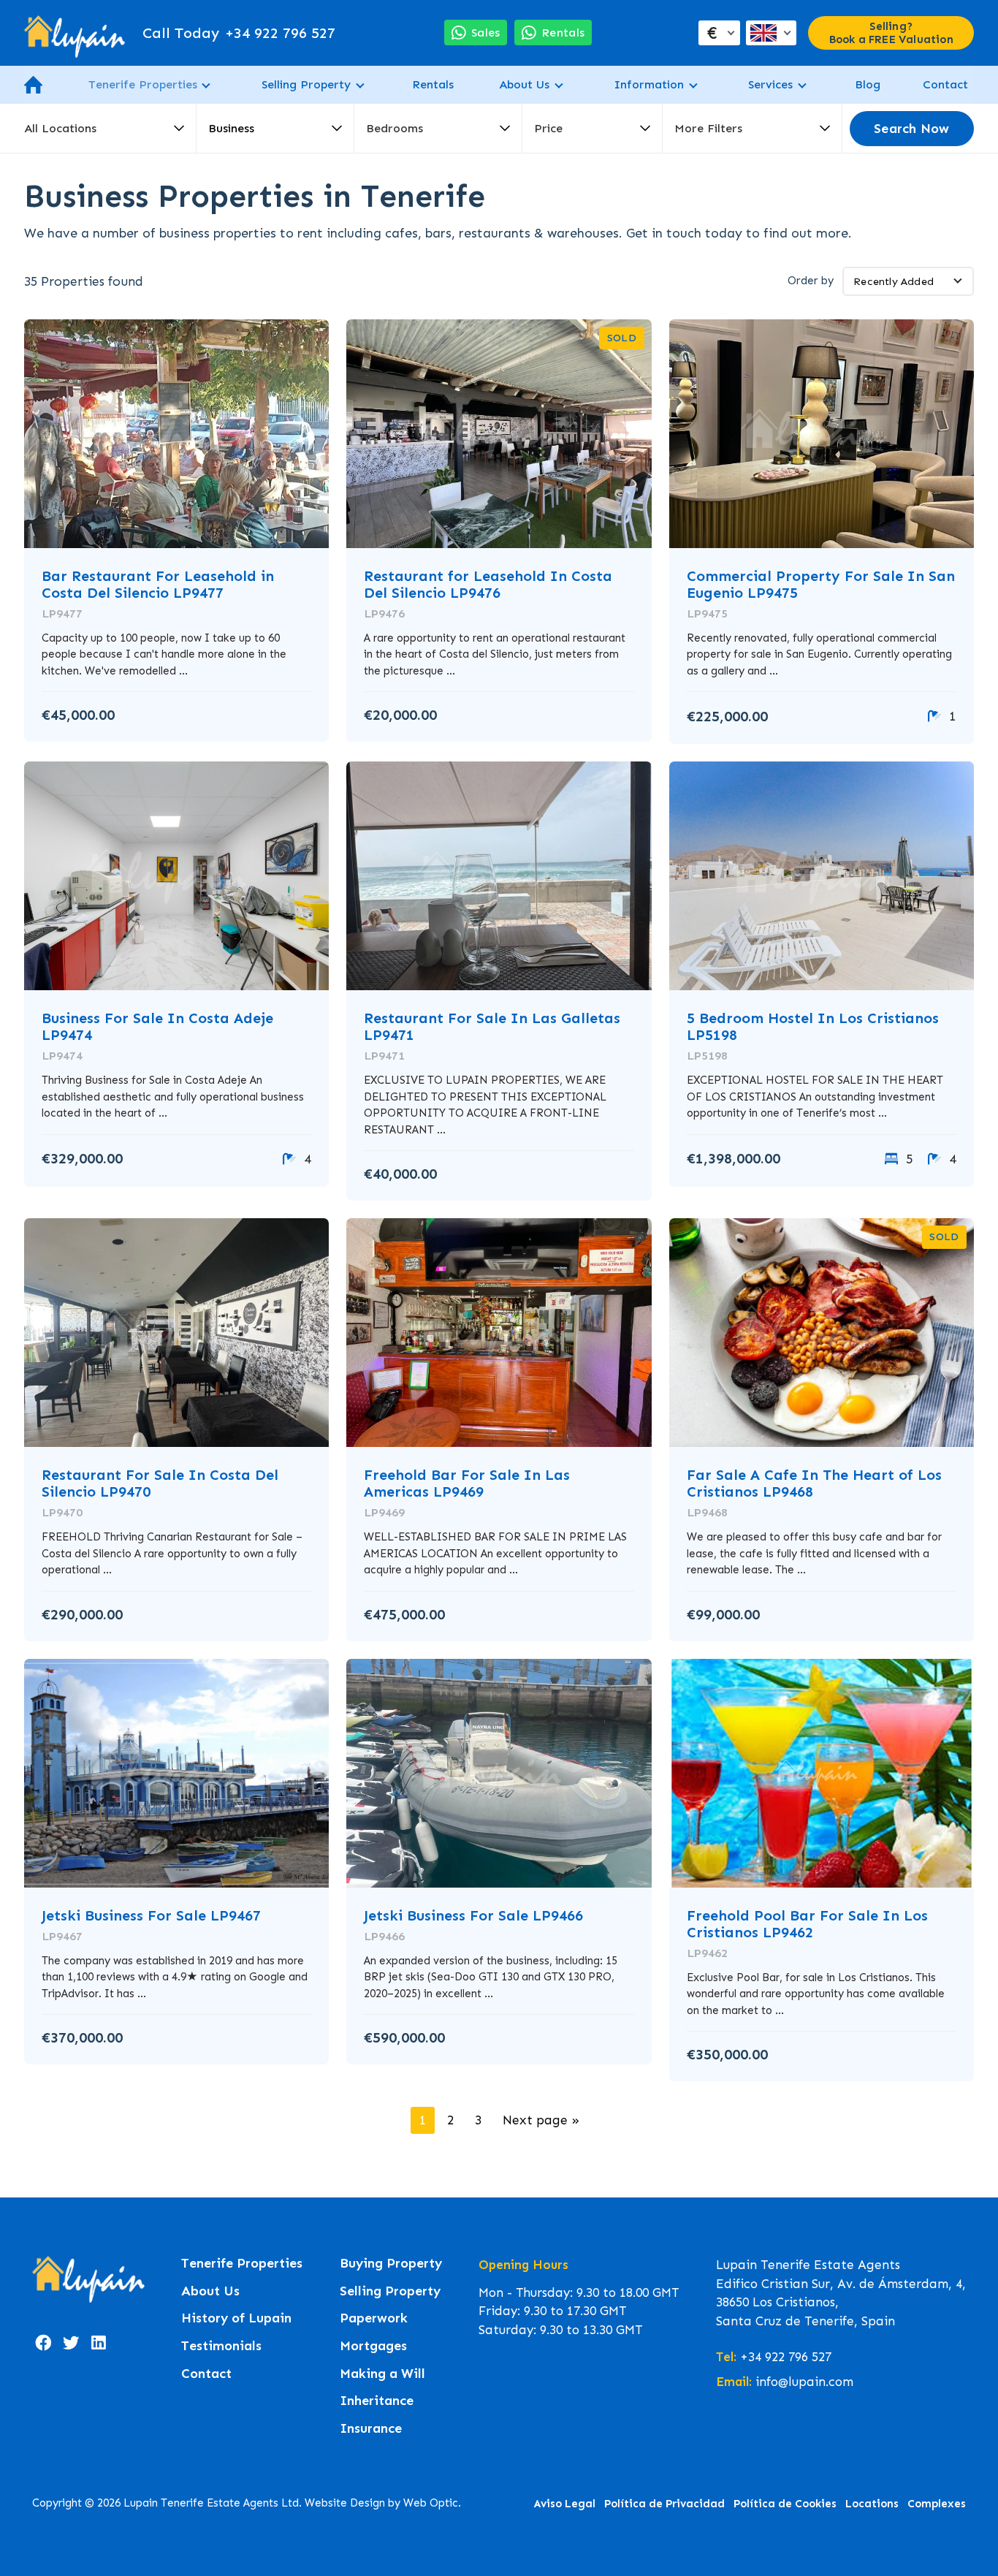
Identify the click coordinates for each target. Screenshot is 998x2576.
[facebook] (43, 2343)
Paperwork (374, 2318)
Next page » (541, 2120)
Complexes (937, 2504)
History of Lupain (236, 2318)
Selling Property (306, 84)
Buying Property (391, 2264)
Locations (872, 2504)
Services (770, 84)
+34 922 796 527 (239, 33)
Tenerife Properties (143, 84)
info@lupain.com (804, 2382)
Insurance (371, 2429)
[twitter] (71, 2343)
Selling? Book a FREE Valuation (891, 33)
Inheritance (377, 2401)
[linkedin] (99, 2343)
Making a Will (382, 2374)
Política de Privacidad (664, 2504)
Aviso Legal (565, 2504)
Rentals (433, 84)
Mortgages (373, 2346)
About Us (524, 84)
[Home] (75, 33)
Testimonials (221, 2346)
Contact (945, 84)
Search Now (911, 129)
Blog (868, 84)
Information (649, 84)
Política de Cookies (785, 2504)
